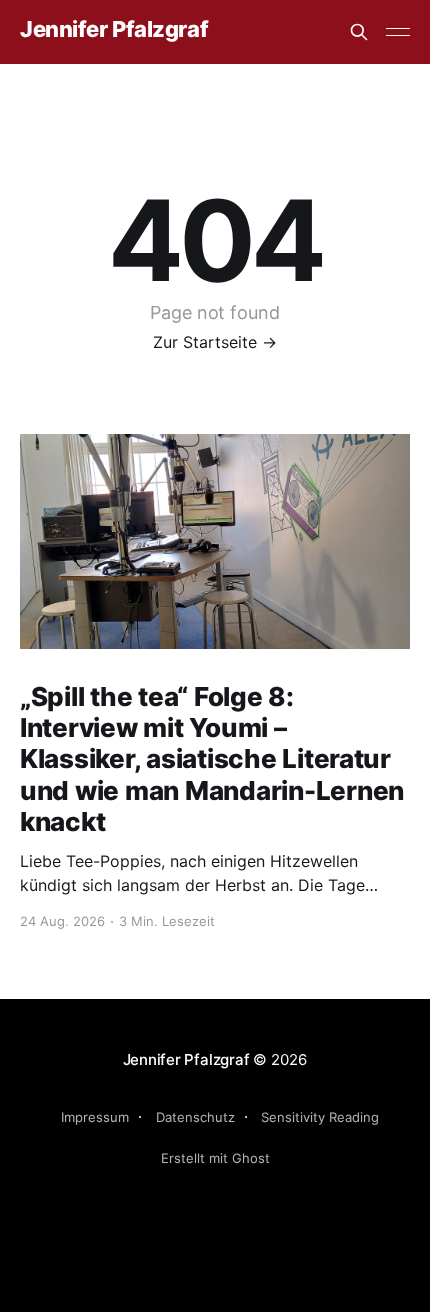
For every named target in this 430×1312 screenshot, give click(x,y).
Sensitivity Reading (320, 1117)
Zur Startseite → (215, 342)
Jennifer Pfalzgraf (114, 29)
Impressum (95, 1117)
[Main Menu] (398, 32)
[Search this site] (359, 32)
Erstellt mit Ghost (215, 1158)
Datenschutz (195, 1117)
